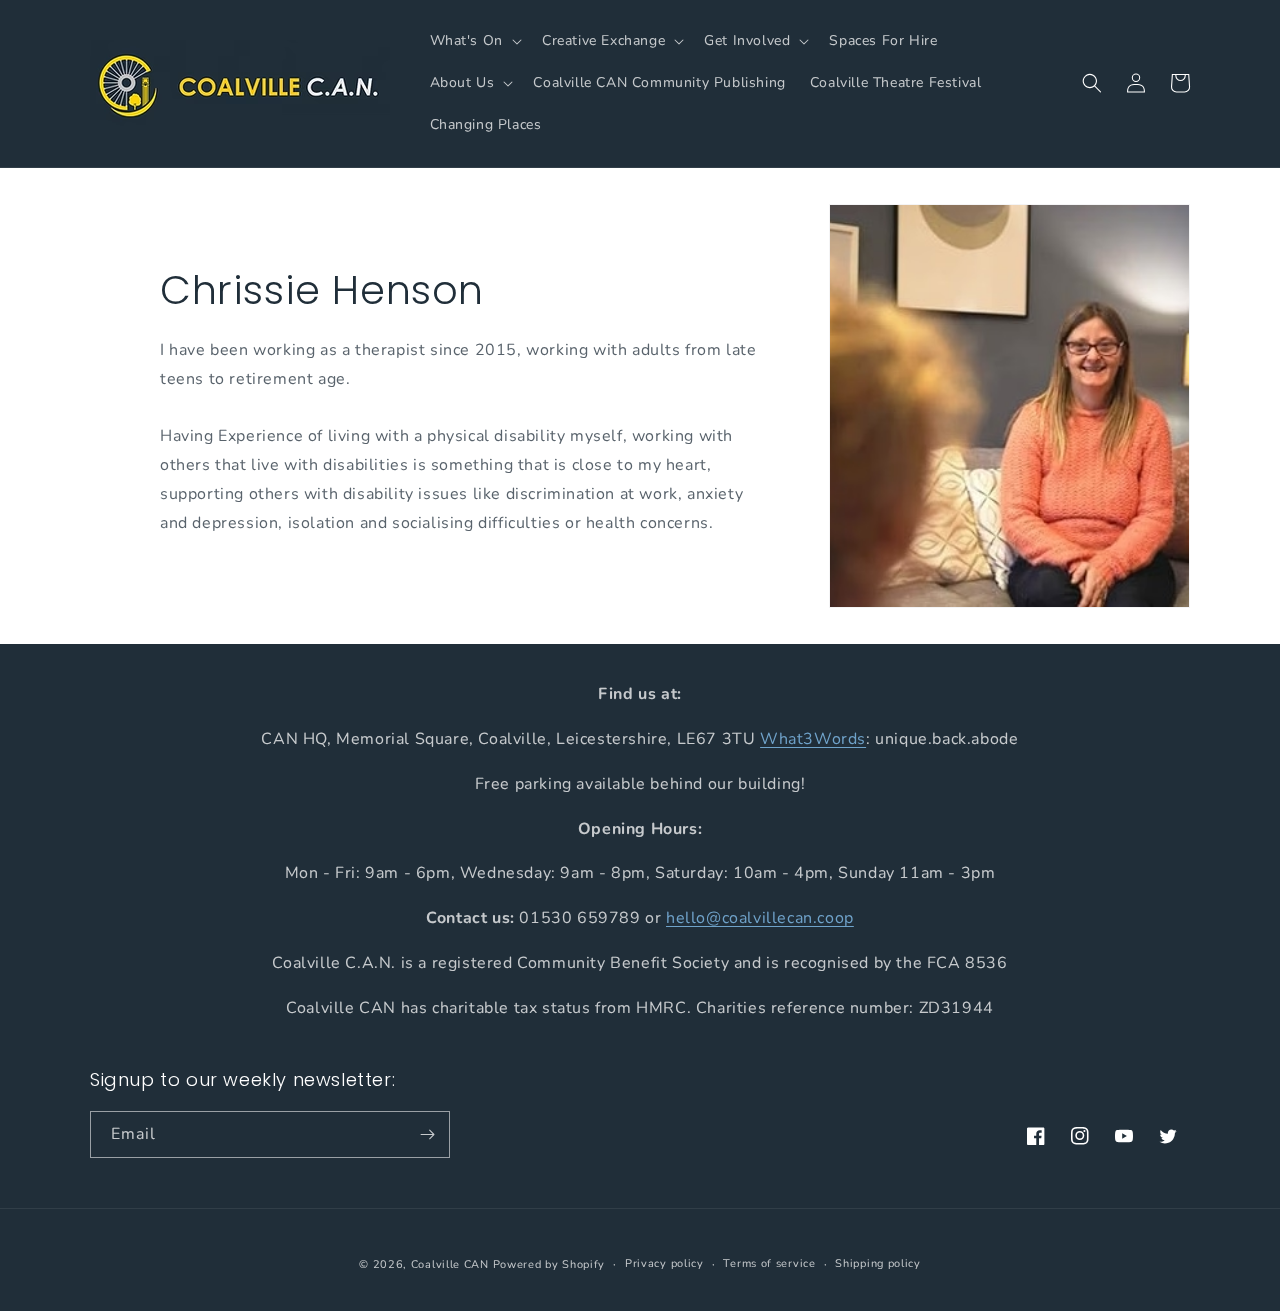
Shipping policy (878, 1263)
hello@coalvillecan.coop (760, 918)
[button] (474, 41)
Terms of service (769, 1263)
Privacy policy (664, 1263)
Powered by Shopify (549, 1264)
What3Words (813, 738)
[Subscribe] (427, 1134)
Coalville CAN (450, 1264)
